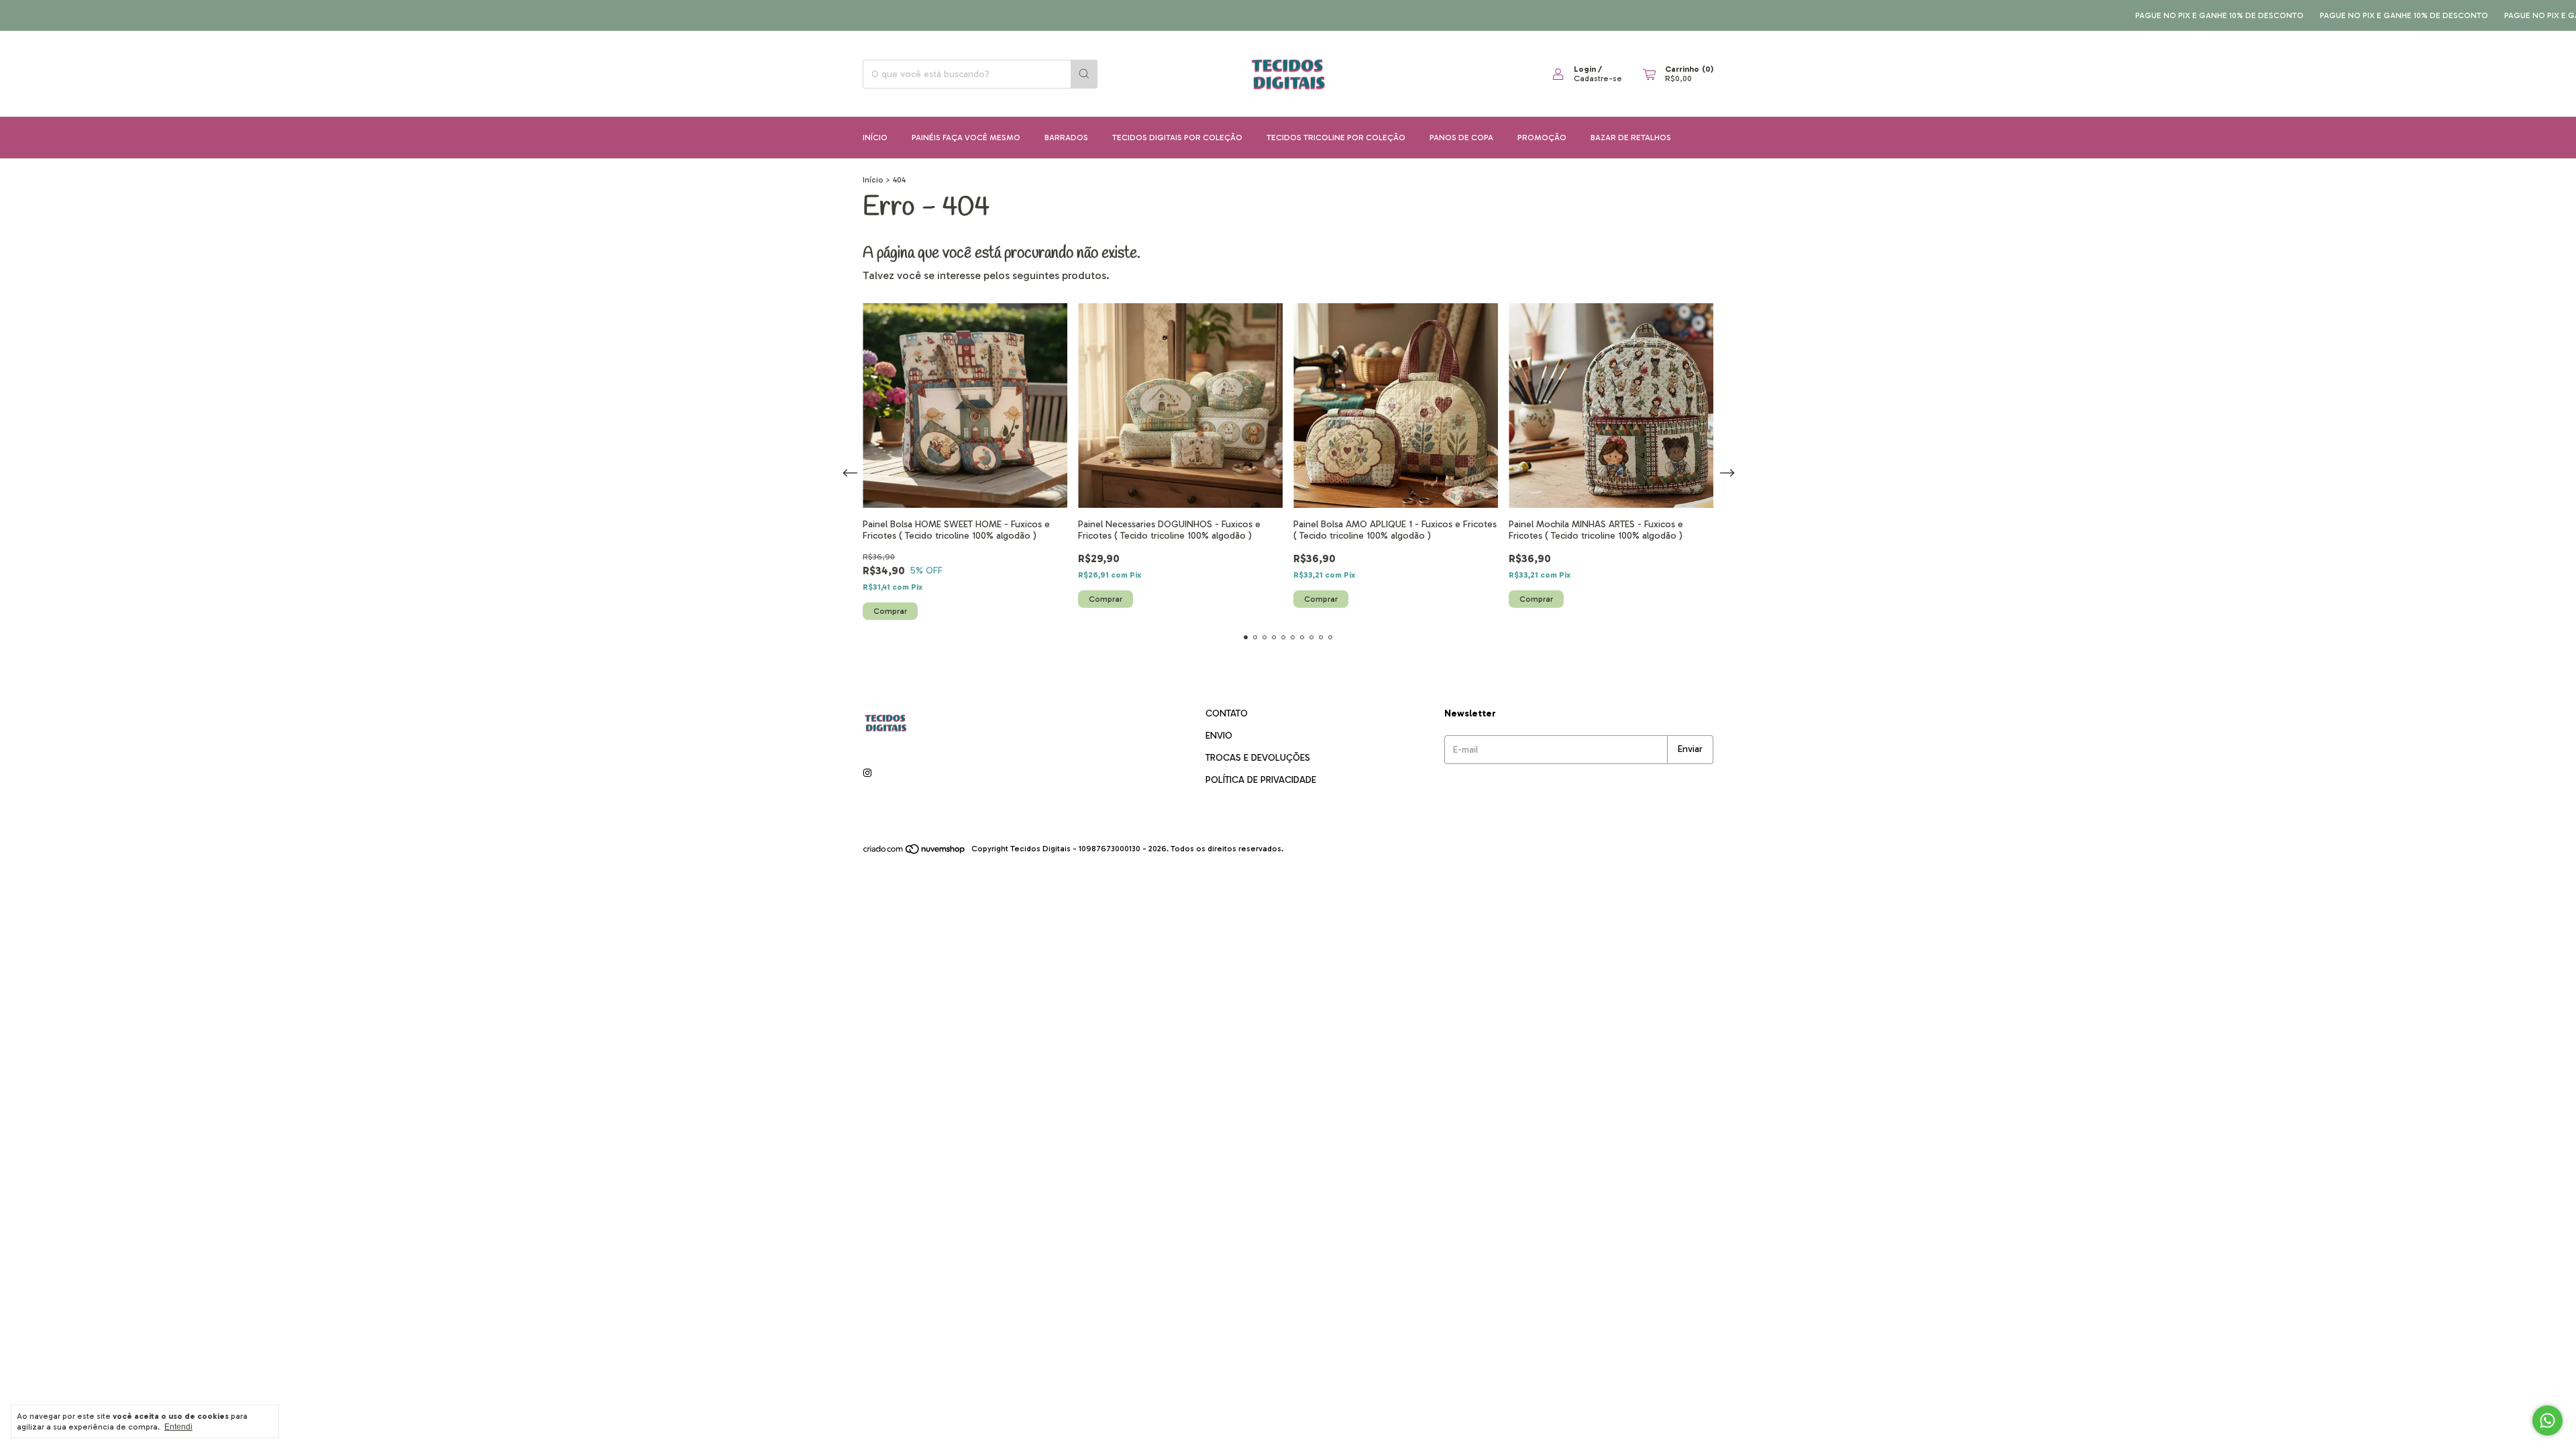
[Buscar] (1084, 74)
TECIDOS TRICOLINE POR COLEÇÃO (1336, 138)
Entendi (178, 1427)
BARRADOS (1066, 138)
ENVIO (1219, 736)
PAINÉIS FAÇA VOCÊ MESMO (966, 138)
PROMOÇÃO (1542, 138)
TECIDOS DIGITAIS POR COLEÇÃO (1177, 138)
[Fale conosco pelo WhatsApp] (2547, 1420)
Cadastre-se (1598, 78)
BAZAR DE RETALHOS (1631, 138)
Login (1585, 69)
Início (875, 138)
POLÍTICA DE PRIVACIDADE (1261, 780)
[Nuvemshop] (915, 852)
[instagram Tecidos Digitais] (867, 773)
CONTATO (1227, 713)
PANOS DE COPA (1461, 138)
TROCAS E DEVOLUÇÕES (1258, 758)
